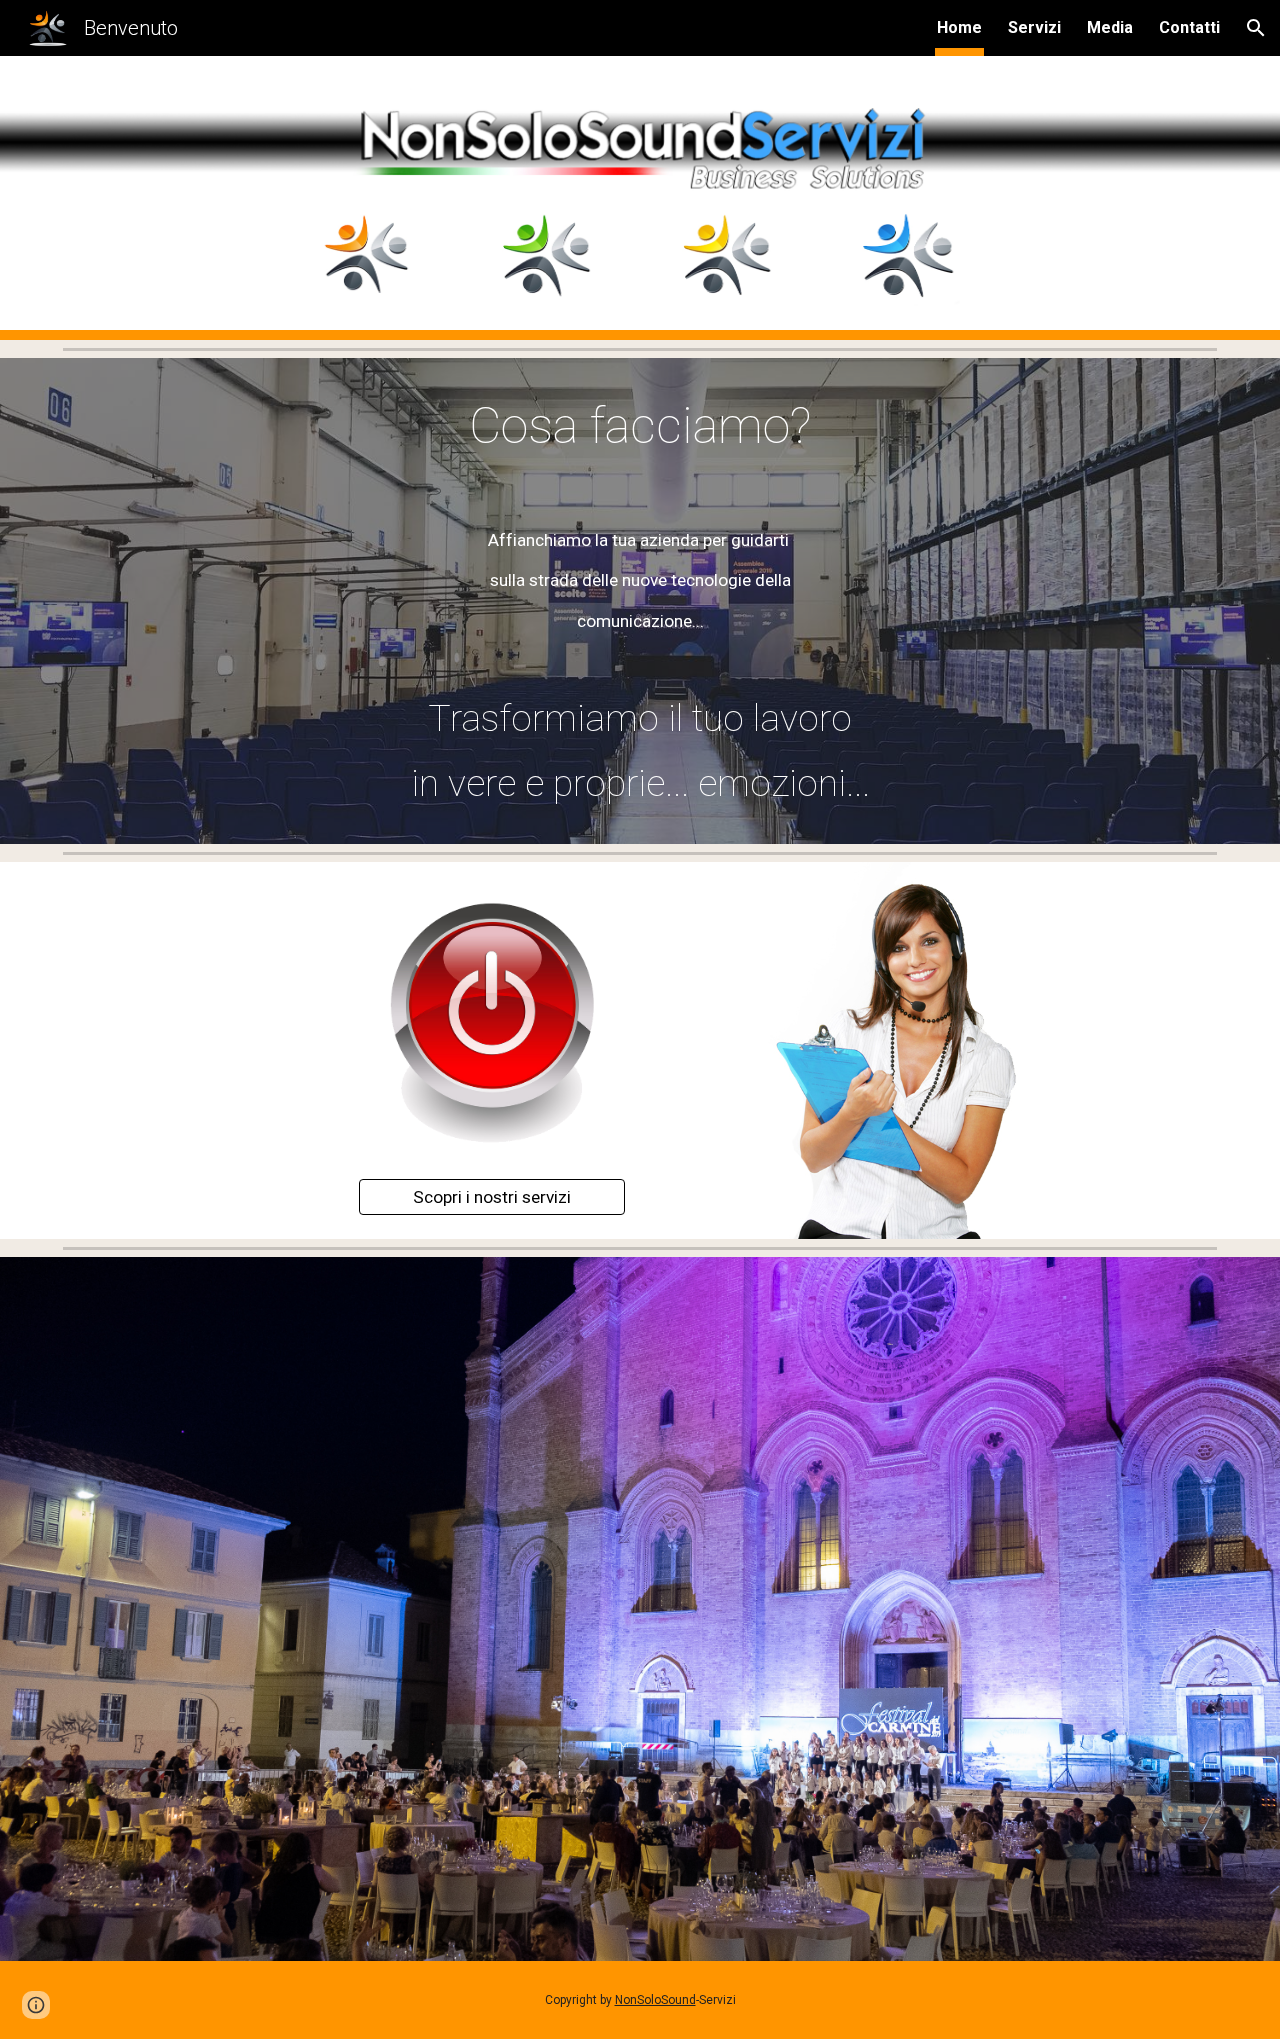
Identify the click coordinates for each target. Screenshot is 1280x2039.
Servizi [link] (1034, 27)
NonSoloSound (655, 2000)
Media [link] (1110, 27)
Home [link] (959, 27)
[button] (1256, 28)
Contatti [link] (1189, 27)
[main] (640, 427)
